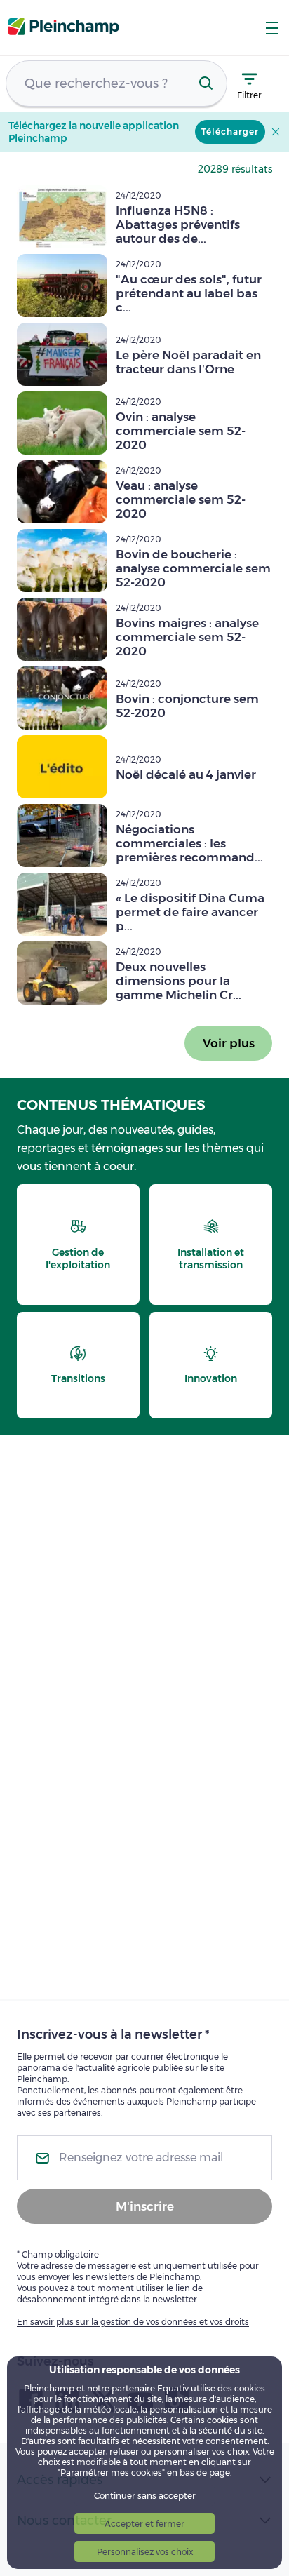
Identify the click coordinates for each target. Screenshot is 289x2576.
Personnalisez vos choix (145, 2552)
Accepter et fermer (144, 2524)
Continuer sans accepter (145, 2496)
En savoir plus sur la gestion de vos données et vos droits (133, 2322)
